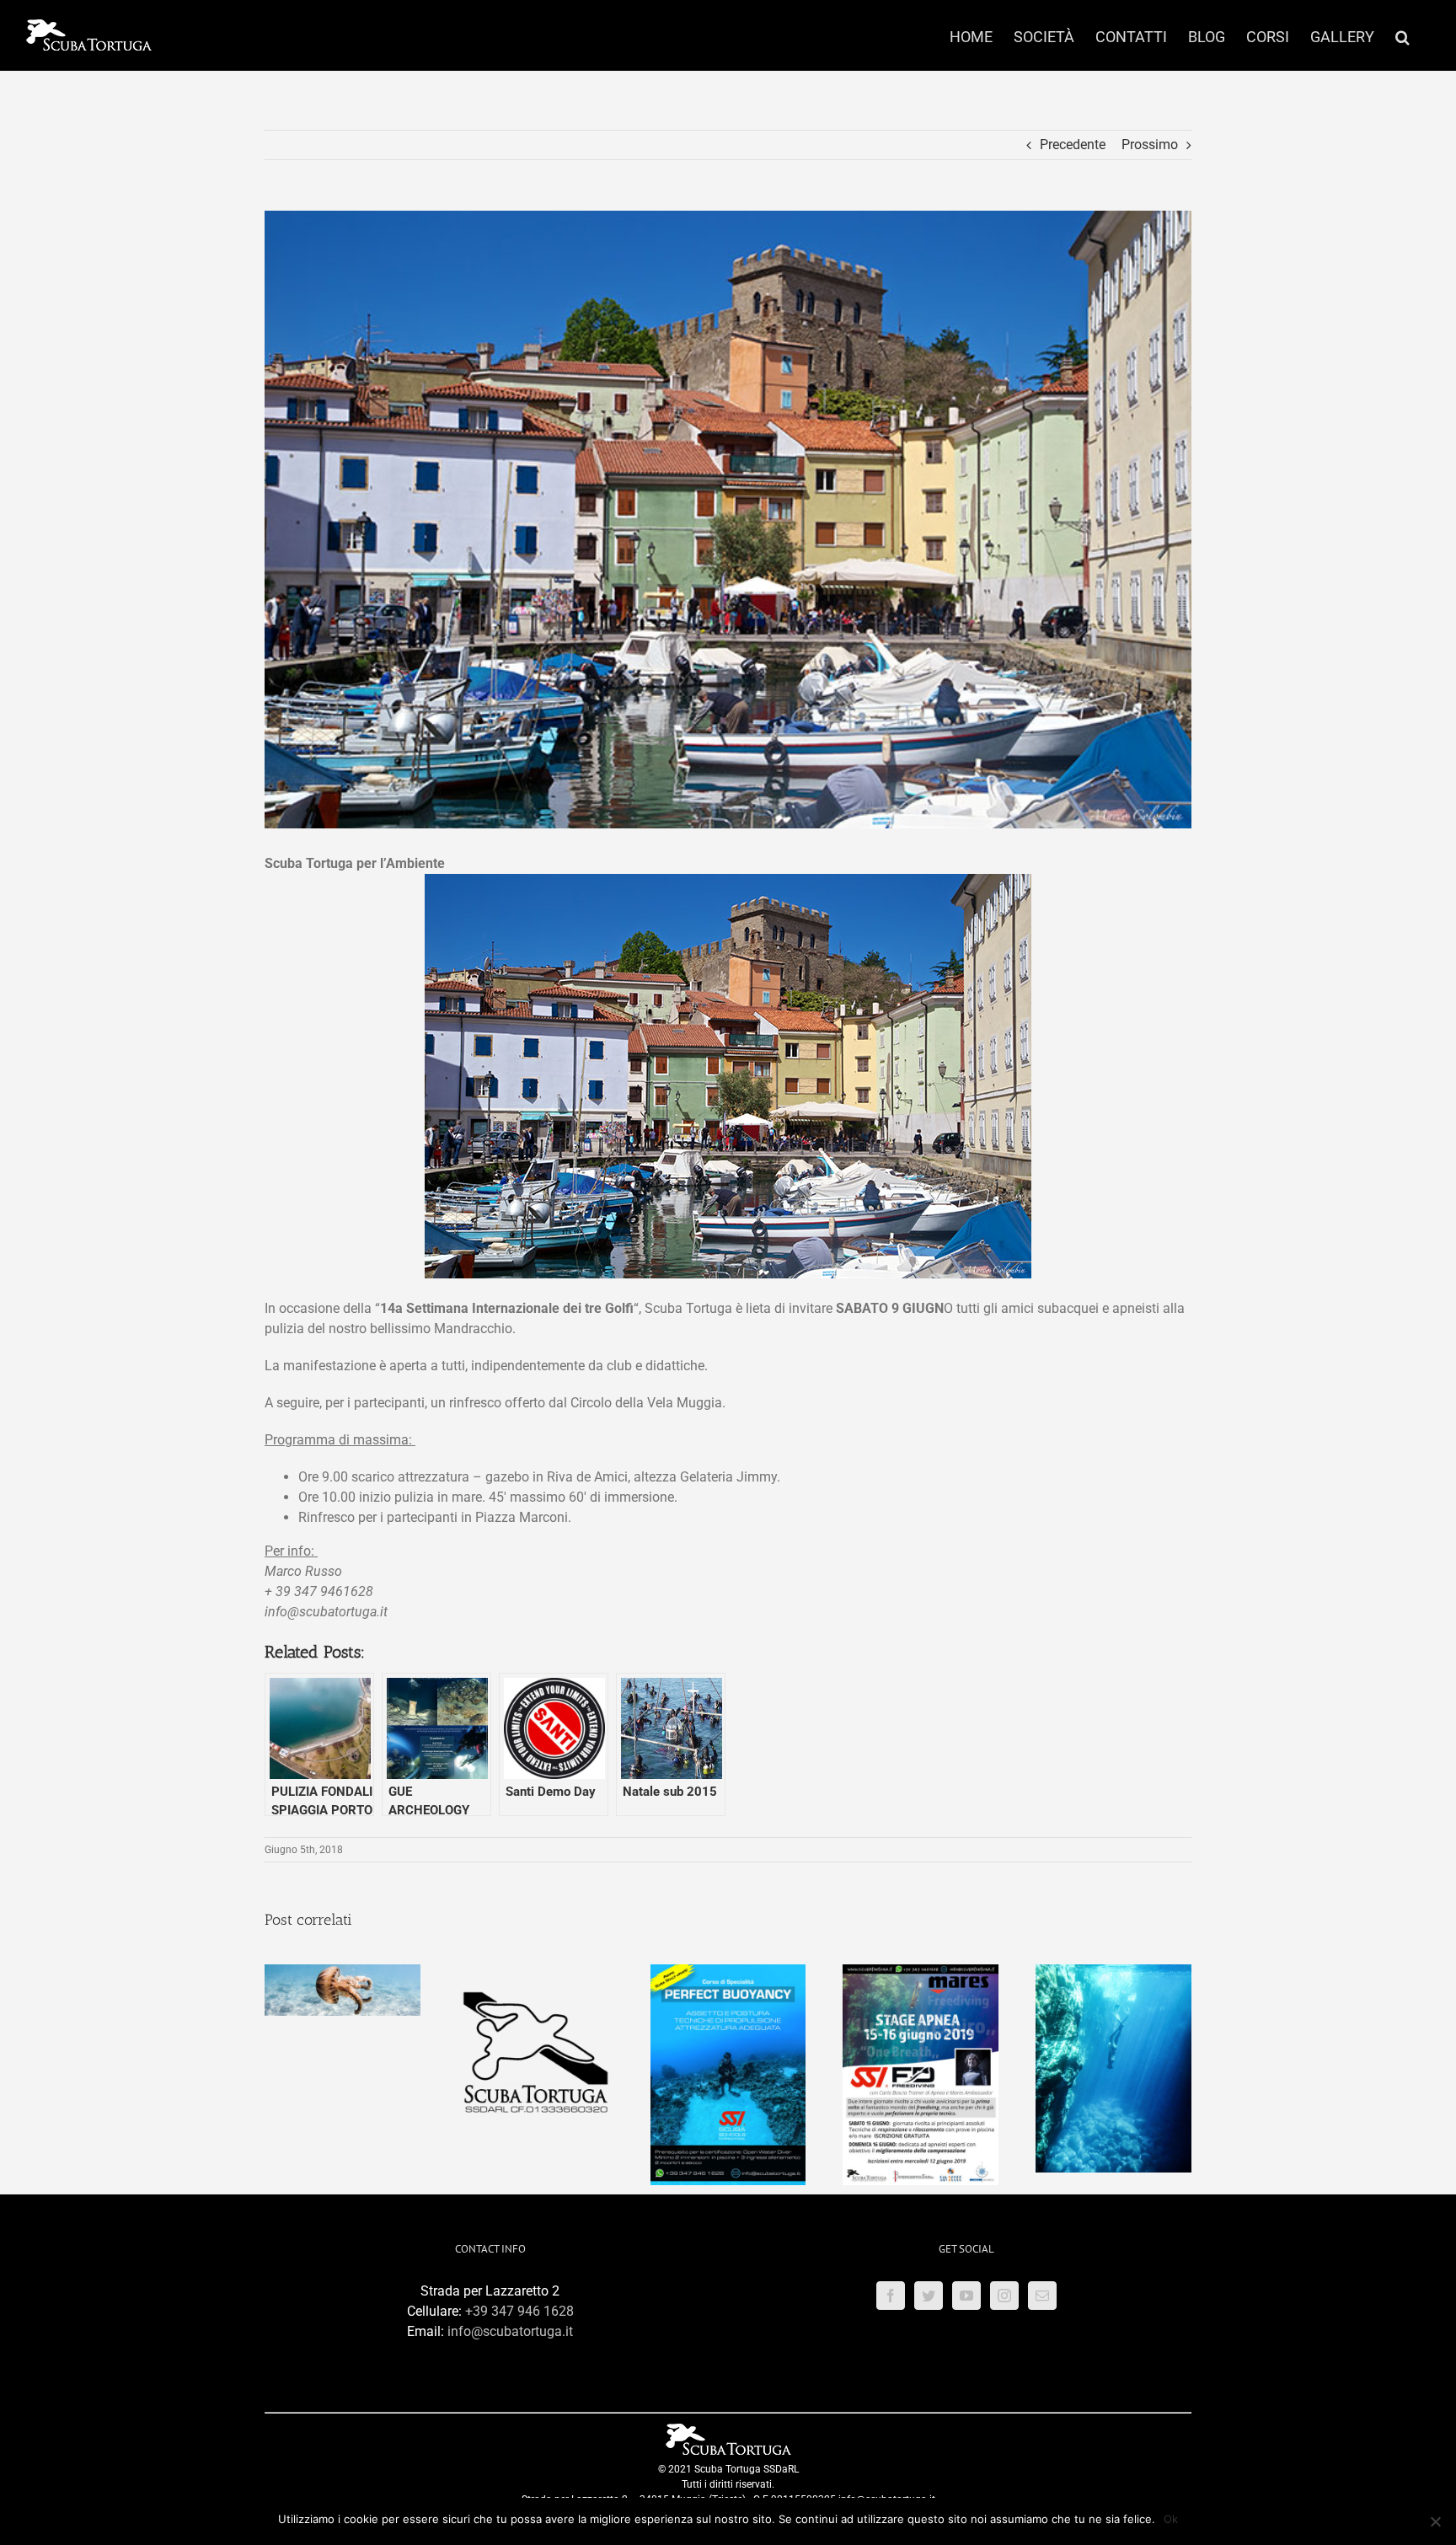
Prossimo (1150, 145)
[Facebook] (891, 2296)
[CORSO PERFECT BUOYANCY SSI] (728, 1972)
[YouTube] (966, 2296)
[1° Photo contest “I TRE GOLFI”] (343, 1972)
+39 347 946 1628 (519, 2311)
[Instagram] (1004, 2296)
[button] (1402, 35)
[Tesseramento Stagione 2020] (535, 1972)
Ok (1171, 2519)
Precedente (1073, 145)
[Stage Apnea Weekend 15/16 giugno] (921, 1972)
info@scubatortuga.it (510, 2331)
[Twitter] (929, 2296)
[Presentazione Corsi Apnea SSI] (1113, 1972)
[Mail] (1042, 2296)
